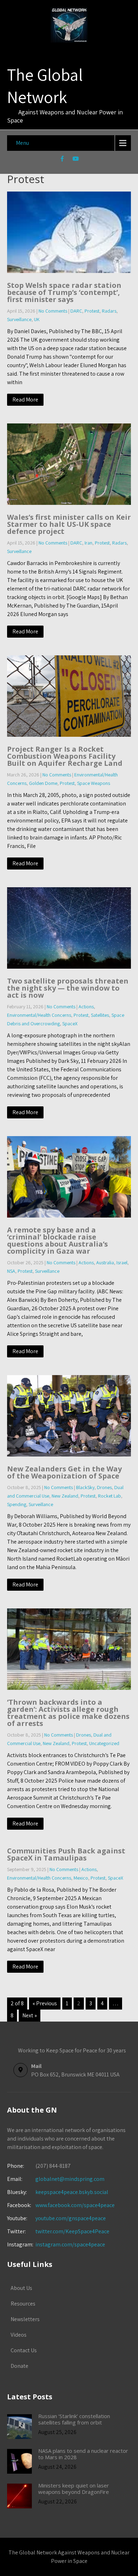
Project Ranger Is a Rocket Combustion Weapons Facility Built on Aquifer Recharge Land (65, 756)
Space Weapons (94, 783)
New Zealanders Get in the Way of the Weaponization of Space (64, 1472)
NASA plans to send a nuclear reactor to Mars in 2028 (83, 2454)
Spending (17, 1504)
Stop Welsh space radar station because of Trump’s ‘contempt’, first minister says (64, 292)
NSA (11, 1271)
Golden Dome (43, 783)
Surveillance (19, 319)
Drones (104, 1487)
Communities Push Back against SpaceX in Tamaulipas (66, 1854)
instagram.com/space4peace (70, 2244)
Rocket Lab (110, 1496)
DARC (76, 311)
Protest (92, 311)
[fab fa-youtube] (76, 160)
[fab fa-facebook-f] (62, 160)
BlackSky (85, 1487)
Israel (122, 1263)
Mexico (81, 1878)
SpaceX (70, 1024)
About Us (21, 2288)
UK (37, 319)
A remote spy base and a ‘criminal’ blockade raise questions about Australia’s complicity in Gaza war (57, 1240)
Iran (88, 543)
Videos (19, 2335)
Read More (25, 400)
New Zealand (65, 1496)
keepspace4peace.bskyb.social (72, 2192)
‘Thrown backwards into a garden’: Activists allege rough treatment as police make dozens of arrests (68, 1713)
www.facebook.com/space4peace (75, 2205)
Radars (109, 311)
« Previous (45, 2003)
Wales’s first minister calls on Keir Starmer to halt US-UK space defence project (69, 524)
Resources (23, 2304)
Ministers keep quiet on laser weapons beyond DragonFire (74, 2489)
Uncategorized (104, 1743)
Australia (105, 1263)
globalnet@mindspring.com (56, 2179)
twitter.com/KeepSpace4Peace (72, 2231)
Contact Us (24, 2350)
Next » (30, 2015)
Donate (19, 2366)
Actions (86, 1007)
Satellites (100, 1015)
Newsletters (25, 2319)
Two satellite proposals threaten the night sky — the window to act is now (68, 988)
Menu (22, 143)
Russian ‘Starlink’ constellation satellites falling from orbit (74, 2419)
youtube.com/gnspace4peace (71, 2218)
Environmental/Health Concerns (39, 1015)
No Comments (53, 311)
